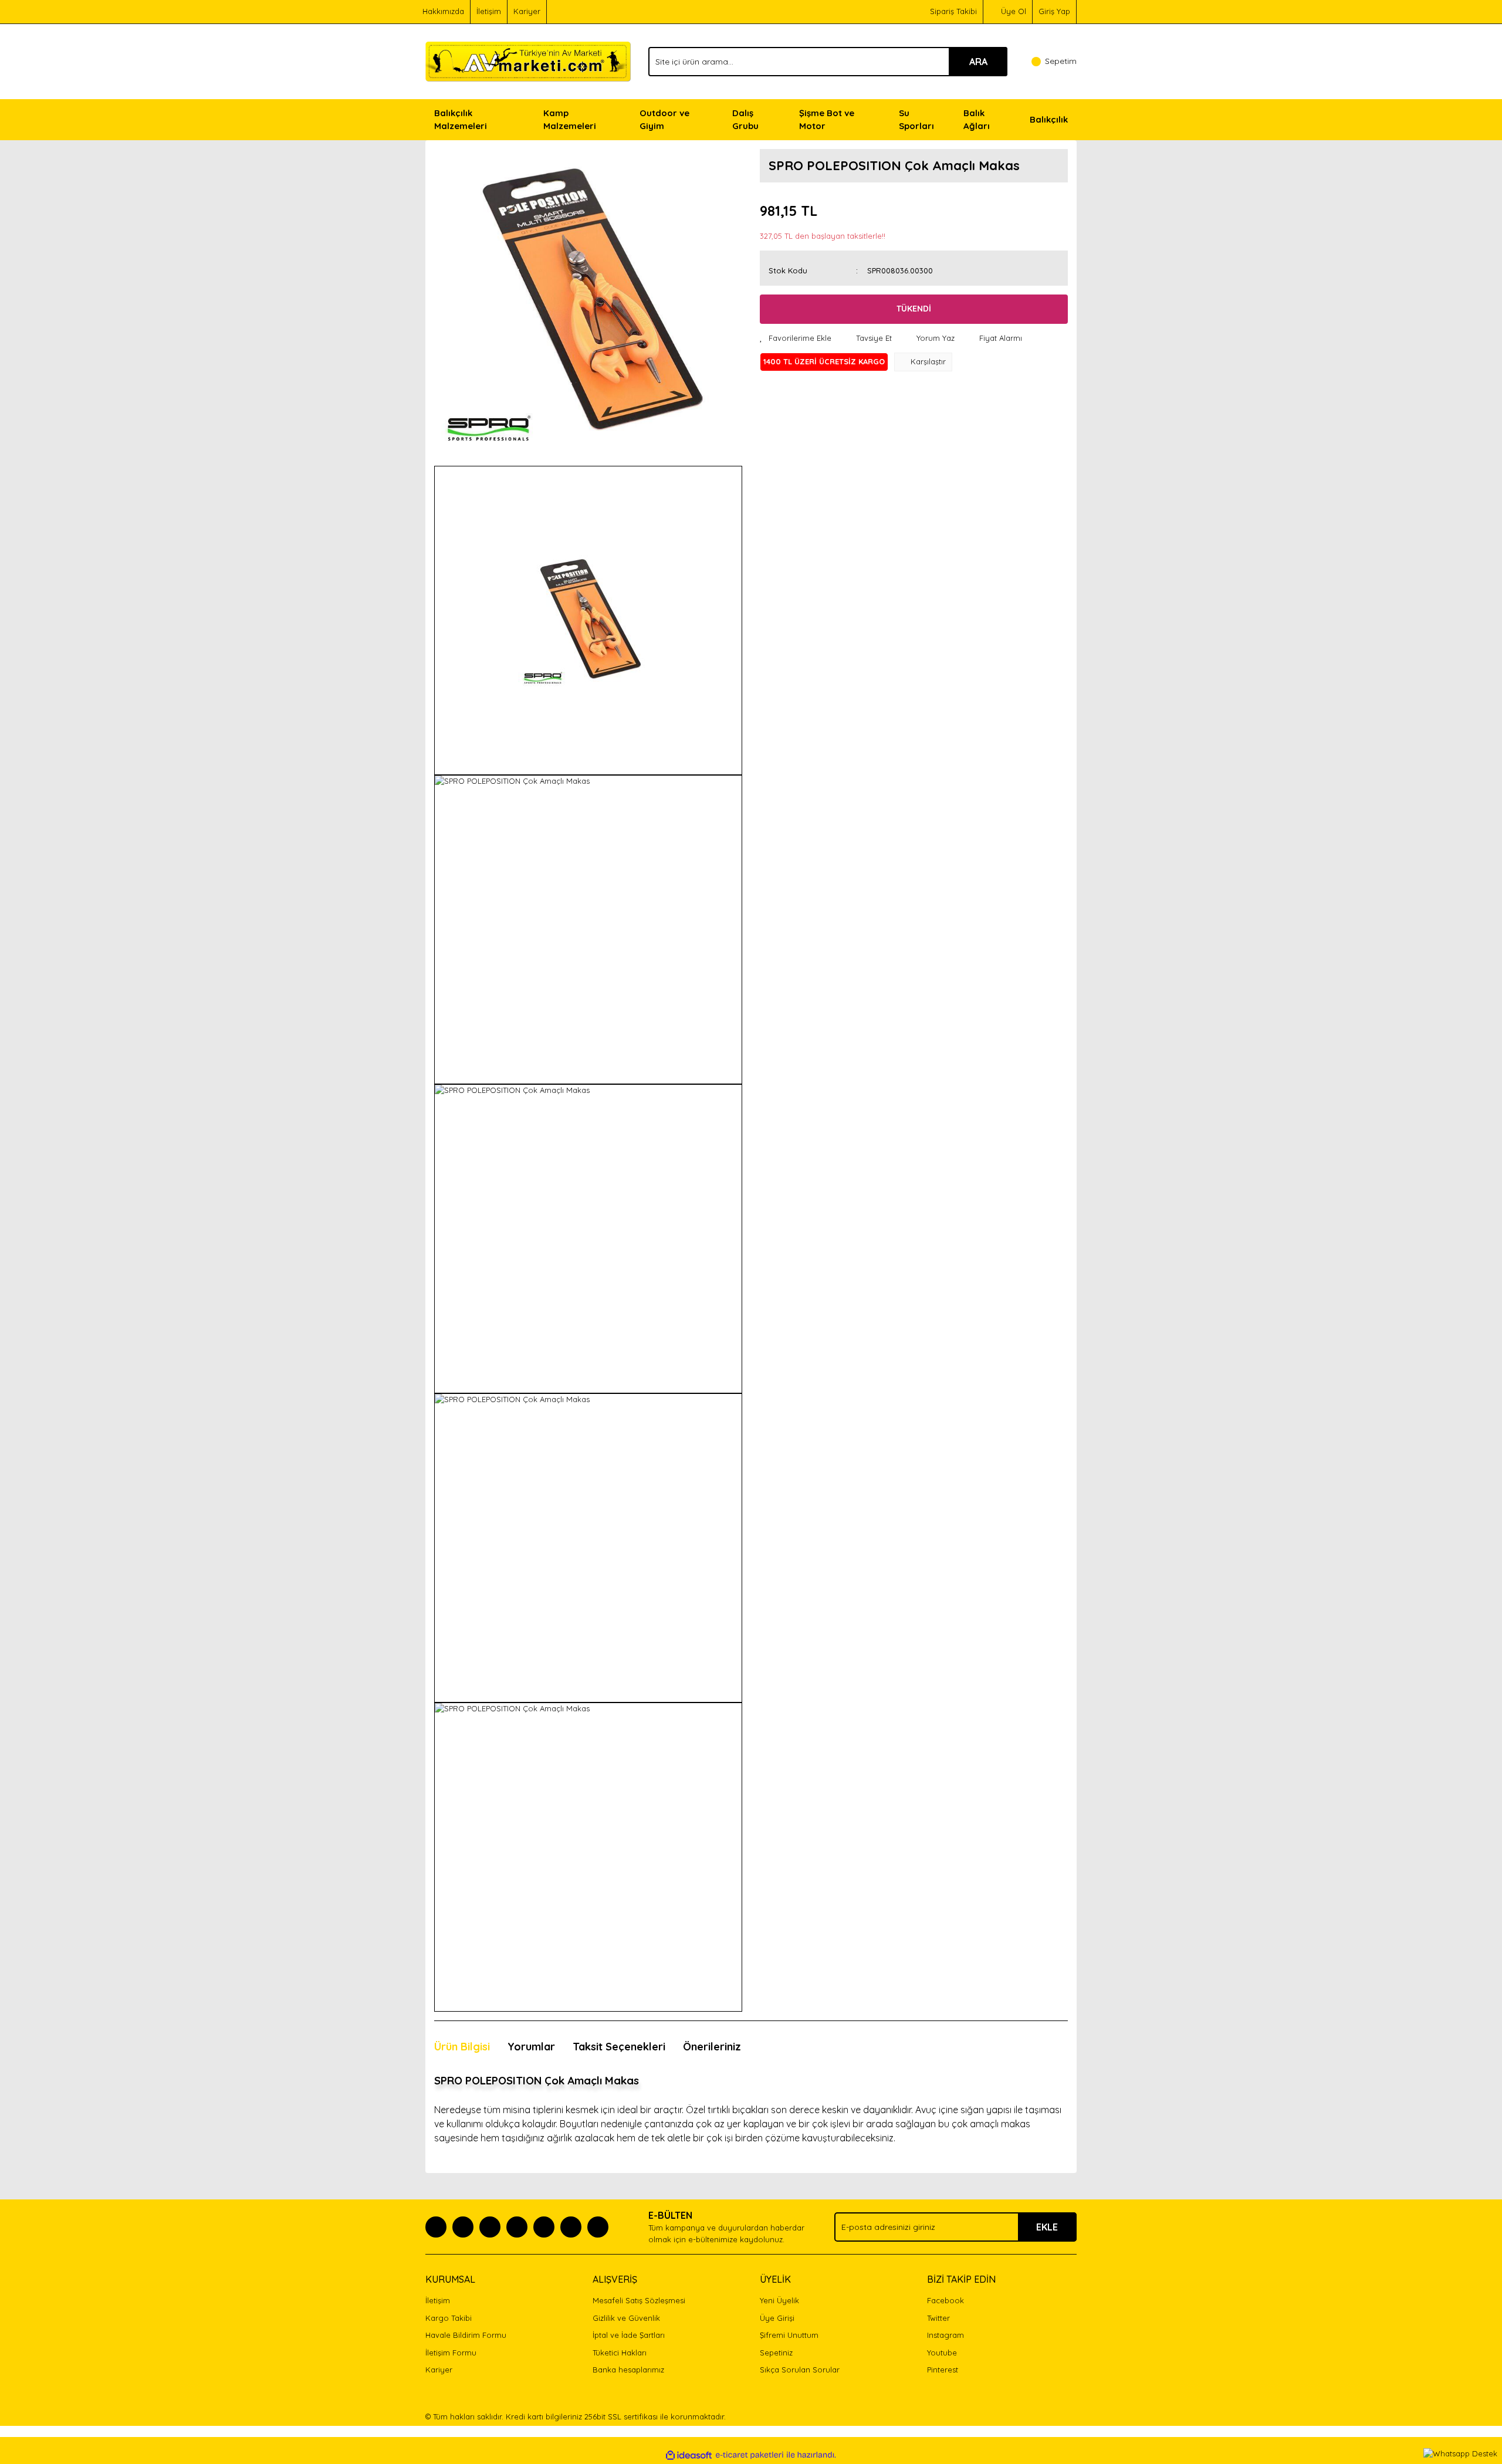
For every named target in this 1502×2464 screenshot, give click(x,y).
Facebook (945, 2300)
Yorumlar (531, 2047)
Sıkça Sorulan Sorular (800, 2370)
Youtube (942, 2353)
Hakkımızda (443, 11)
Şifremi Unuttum (789, 2335)
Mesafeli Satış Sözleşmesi (639, 2300)
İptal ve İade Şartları (629, 2335)
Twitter (938, 2318)
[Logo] (528, 60)
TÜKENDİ (914, 309)
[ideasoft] (689, 2455)
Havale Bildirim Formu (466, 2335)
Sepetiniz (776, 2353)
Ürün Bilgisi (462, 2047)
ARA (978, 62)
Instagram (945, 2335)
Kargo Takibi (449, 2318)
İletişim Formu (451, 2353)
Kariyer (527, 11)
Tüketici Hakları (620, 2353)
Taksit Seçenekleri (619, 2047)
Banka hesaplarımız (628, 2370)
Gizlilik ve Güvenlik (626, 2318)
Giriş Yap (1054, 11)
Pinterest (943, 2370)
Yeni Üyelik (779, 2300)
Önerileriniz (712, 2047)
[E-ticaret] (750, 2455)
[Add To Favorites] (796, 339)
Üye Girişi (777, 2318)
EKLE (1047, 2227)
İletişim (489, 11)
